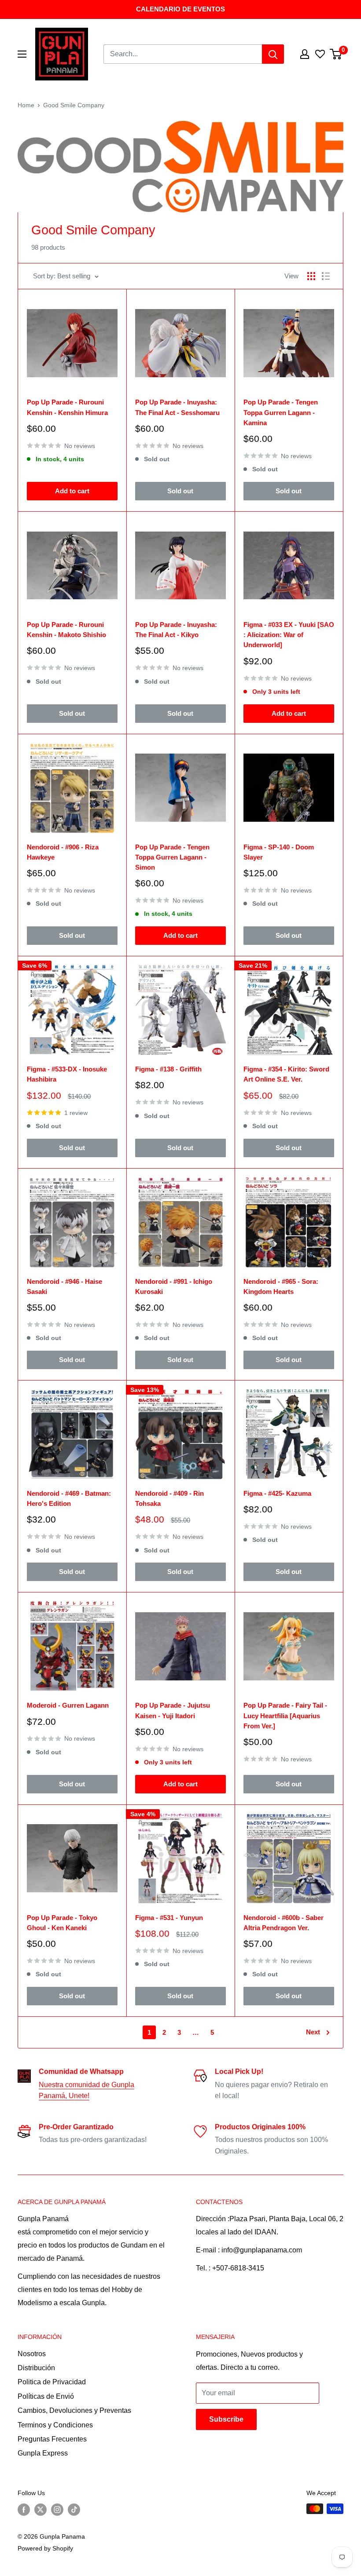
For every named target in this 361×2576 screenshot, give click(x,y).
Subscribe (226, 2419)
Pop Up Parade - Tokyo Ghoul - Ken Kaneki (62, 1923)
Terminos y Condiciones (55, 2425)
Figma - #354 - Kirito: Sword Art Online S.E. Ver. (286, 1074)
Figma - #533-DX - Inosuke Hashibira (67, 1074)
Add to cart (72, 491)
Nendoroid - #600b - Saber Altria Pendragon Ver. (284, 1923)
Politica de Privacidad (52, 2382)
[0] (336, 54)
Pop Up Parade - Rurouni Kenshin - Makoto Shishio (66, 630)
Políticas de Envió (46, 2396)
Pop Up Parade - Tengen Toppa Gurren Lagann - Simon (172, 857)
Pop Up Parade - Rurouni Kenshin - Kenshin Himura (67, 407)
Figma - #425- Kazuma (277, 1493)
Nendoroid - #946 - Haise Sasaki (64, 1286)
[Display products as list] (326, 276)
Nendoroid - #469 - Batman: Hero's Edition (69, 1498)
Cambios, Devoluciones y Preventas (74, 2410)
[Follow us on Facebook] (24, 2510)
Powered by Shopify (45, 2548)
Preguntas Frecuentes (52, 2439)
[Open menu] (22, 54)
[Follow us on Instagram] (57, 2510)
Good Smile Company (74, 105)
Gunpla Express (43, 2453)
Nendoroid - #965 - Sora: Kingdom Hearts (281, 1286)
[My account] (305, 54)
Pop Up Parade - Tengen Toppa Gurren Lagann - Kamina (281, 412)
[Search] (273, 54)
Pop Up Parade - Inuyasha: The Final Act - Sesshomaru (177, 407)
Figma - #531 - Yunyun (169, 1918)
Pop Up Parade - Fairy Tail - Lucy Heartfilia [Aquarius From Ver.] (285, 1716)
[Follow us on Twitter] (41, 2510)
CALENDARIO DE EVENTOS (180, 9)
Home (26, 105)
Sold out (180, 491)
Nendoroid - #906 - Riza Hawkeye (63, 852)
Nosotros (32, 2354)
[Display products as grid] (311, 276)
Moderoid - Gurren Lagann (68, 1705)
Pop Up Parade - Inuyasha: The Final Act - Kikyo (176, 630)
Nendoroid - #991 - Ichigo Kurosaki (174, 1286)
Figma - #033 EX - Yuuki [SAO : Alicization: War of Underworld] (289, 635)
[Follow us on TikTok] (74, 2510)
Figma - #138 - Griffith (168, 1069)
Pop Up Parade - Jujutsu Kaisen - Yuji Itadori (173, 1710)
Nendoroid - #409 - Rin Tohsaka (169, 1498)
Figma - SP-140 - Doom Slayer (279, 852)
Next (313, 2032)
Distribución (36, 2368)
